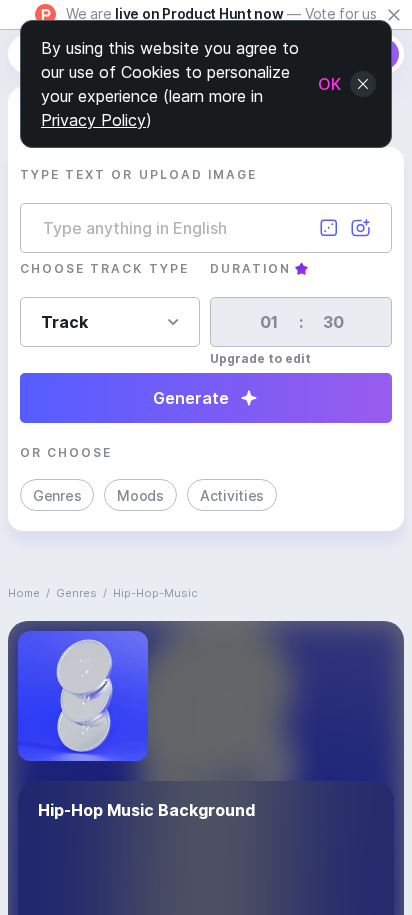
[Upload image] (361, 228)
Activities (232, 495)
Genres (57, 495)
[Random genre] (329, 228)
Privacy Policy (93, 120)
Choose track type (104, 268)
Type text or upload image (138, 174)
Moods (140, 495)
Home (24, 593)
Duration (250, 268)
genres (76, 593)
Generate (191, 398)
